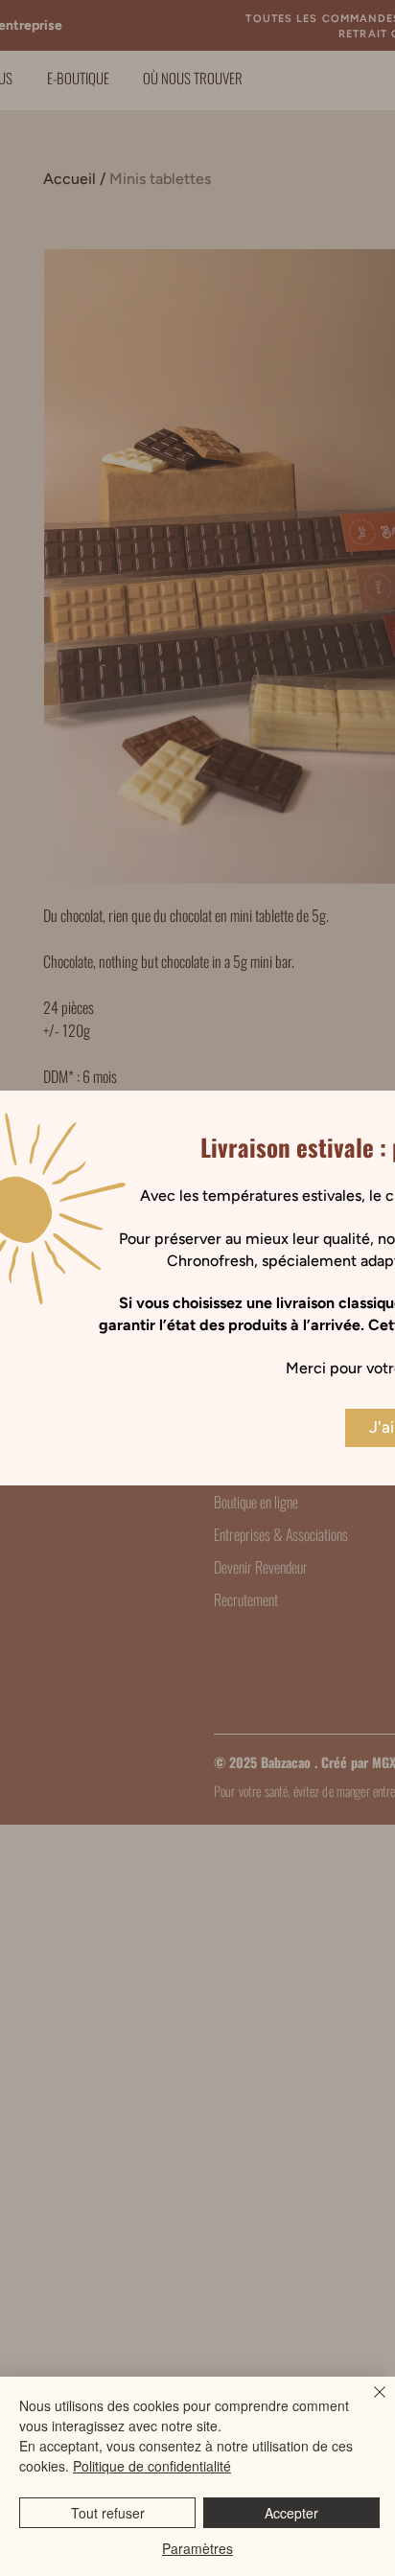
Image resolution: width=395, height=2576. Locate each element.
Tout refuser (108, 2513)
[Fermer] (368, 2403)
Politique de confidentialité (152, 2466)
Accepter (291, 2513)
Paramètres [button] (197, 2548)
